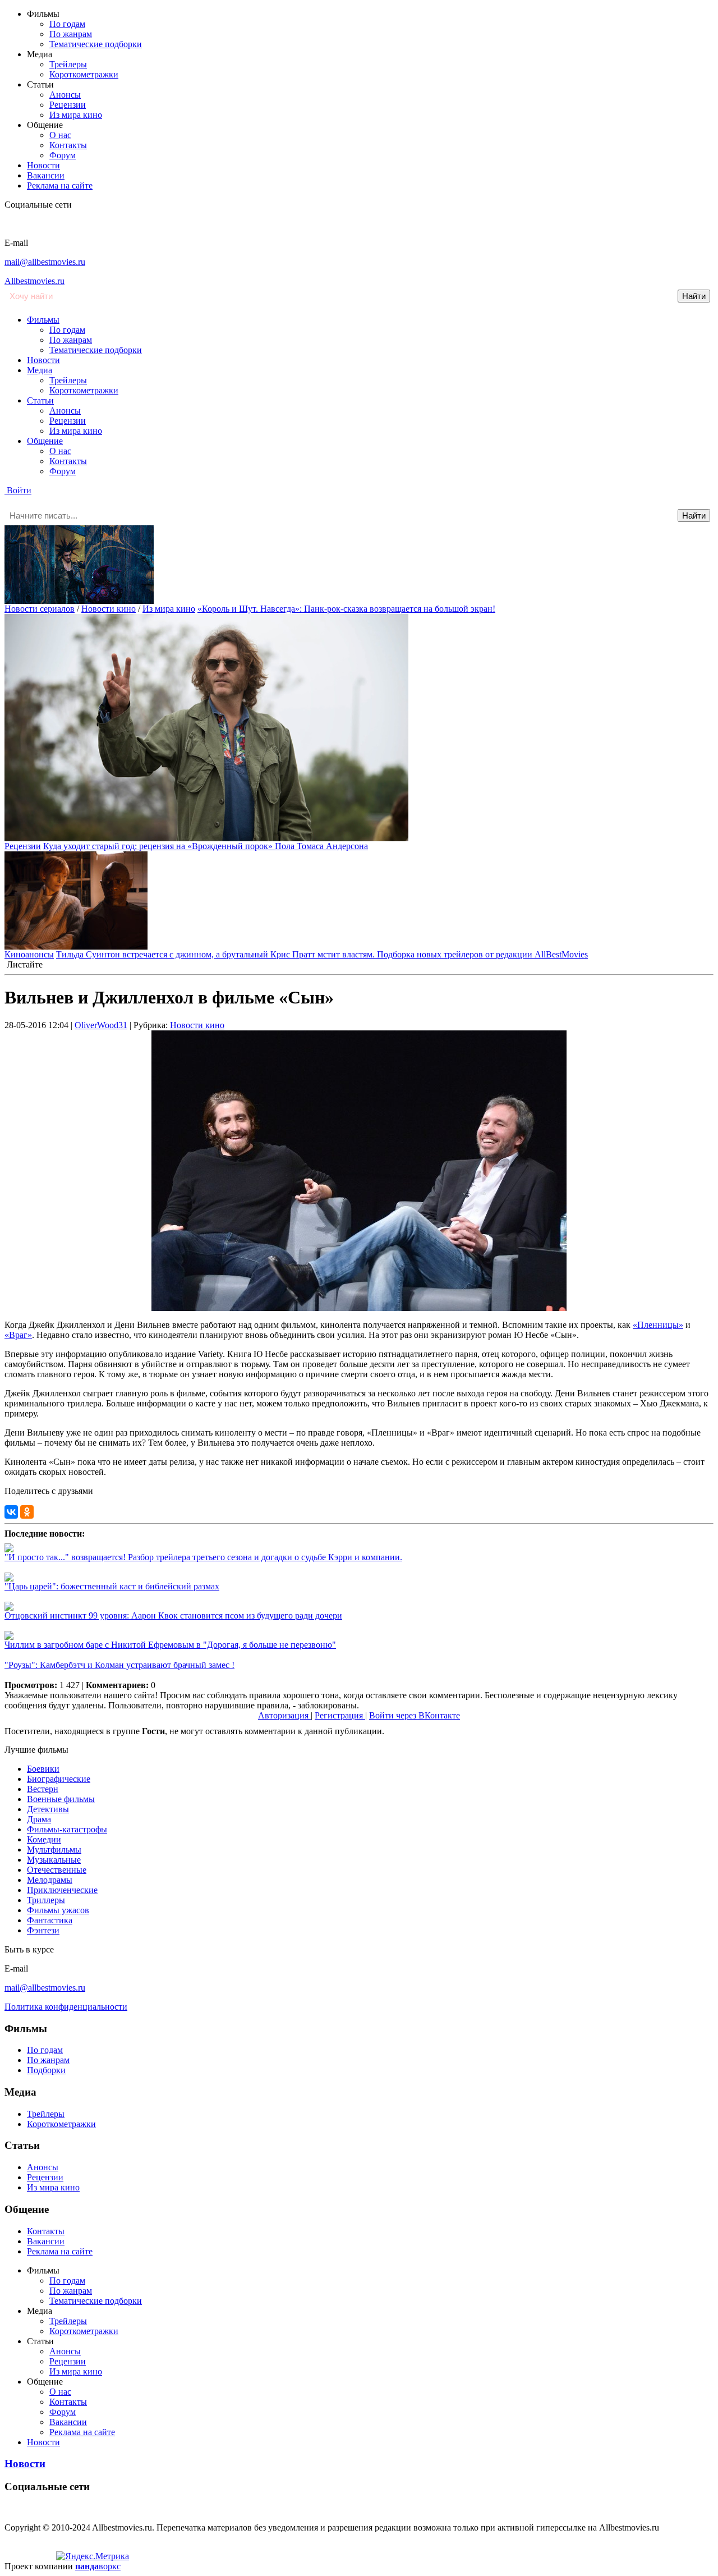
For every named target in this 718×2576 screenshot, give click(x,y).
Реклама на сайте (60, 185)
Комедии (44, 1839)
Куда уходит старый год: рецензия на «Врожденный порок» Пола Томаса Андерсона (206, 846)
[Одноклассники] (27, 1512)
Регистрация (340, 1715)
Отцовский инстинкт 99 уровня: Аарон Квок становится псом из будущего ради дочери (173, 1615)
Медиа (40, 370)
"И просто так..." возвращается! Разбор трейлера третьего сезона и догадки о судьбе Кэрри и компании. (203, 1557)
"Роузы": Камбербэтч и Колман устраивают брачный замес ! (119, 1665)
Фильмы (43, 320)
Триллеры (46, 1900)
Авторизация (284, 1715)
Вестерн (43, 1789)
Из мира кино (76, 115)
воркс (98, 2566)
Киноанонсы (29, 954)
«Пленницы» (658, 1325)
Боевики (43, 1769)
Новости (43, 165)
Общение (45, 441)
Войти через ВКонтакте (415, 1715)
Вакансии (46, 175)
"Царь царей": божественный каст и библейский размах (112, 1586)
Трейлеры (68, 64)
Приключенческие (62, 1890)
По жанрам (71, 34)
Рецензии (68, 105)
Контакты (68, 145)
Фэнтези (43, 1930)
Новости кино (109, 609)
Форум (63, 155)
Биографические (59, 1779)
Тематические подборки (96, 44)
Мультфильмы (54, 1850)
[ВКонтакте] (11, 1512)
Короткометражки (84, 74)
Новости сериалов (40, 609)
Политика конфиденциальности (66, 2007)
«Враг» (18, 1335)
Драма (39, 1819)
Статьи (40, 400)
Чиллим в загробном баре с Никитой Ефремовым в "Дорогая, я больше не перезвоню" (170, 1645)
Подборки (46, 2070)
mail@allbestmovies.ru (45, 262)
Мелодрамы (50, 1880)
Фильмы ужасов (58, 1910)
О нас (60, 135)
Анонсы (65, 95)
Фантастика (50, 1920)
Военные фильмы (61, 1799)
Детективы (48, 1809)
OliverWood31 (101, 1025)
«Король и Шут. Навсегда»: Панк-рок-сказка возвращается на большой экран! (346, 609)
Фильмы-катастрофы (67, 1829)
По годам (67, 24)
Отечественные (57, 1870)
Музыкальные (54, 1860)
